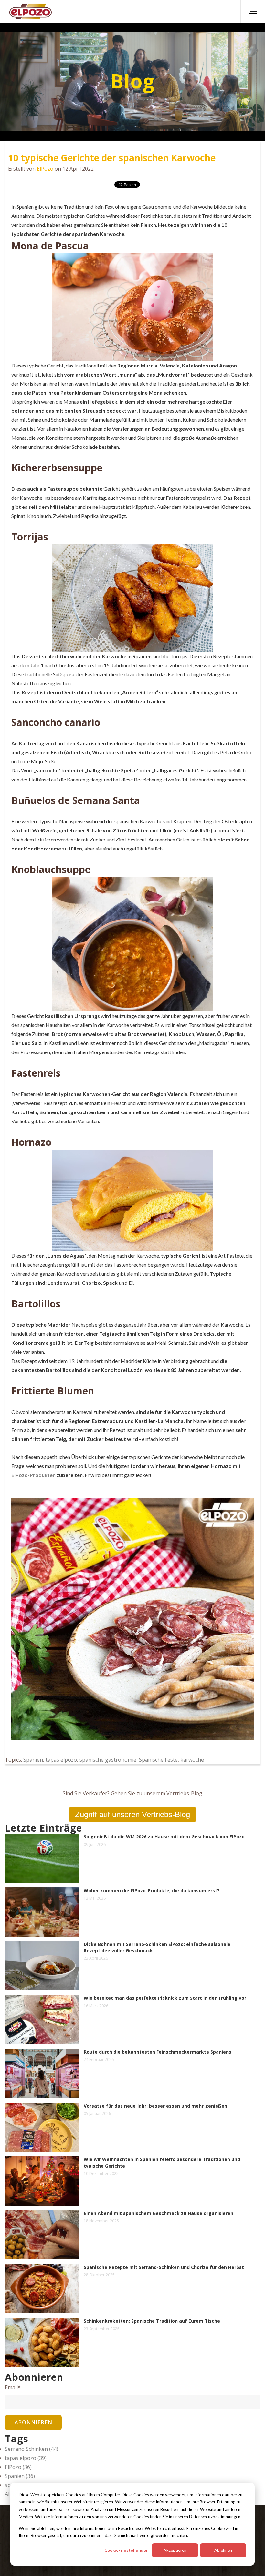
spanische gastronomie (108, 1760)
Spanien (33, 1760)
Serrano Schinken (32, 2449)
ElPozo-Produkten (33, 1475)
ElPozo (45, 169)
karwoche (192, 1760)
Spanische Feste (158, 1760)
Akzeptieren (175, 2550)
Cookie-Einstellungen (127, 2550)
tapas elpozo (61, 1760)
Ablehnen (223, 2550)
